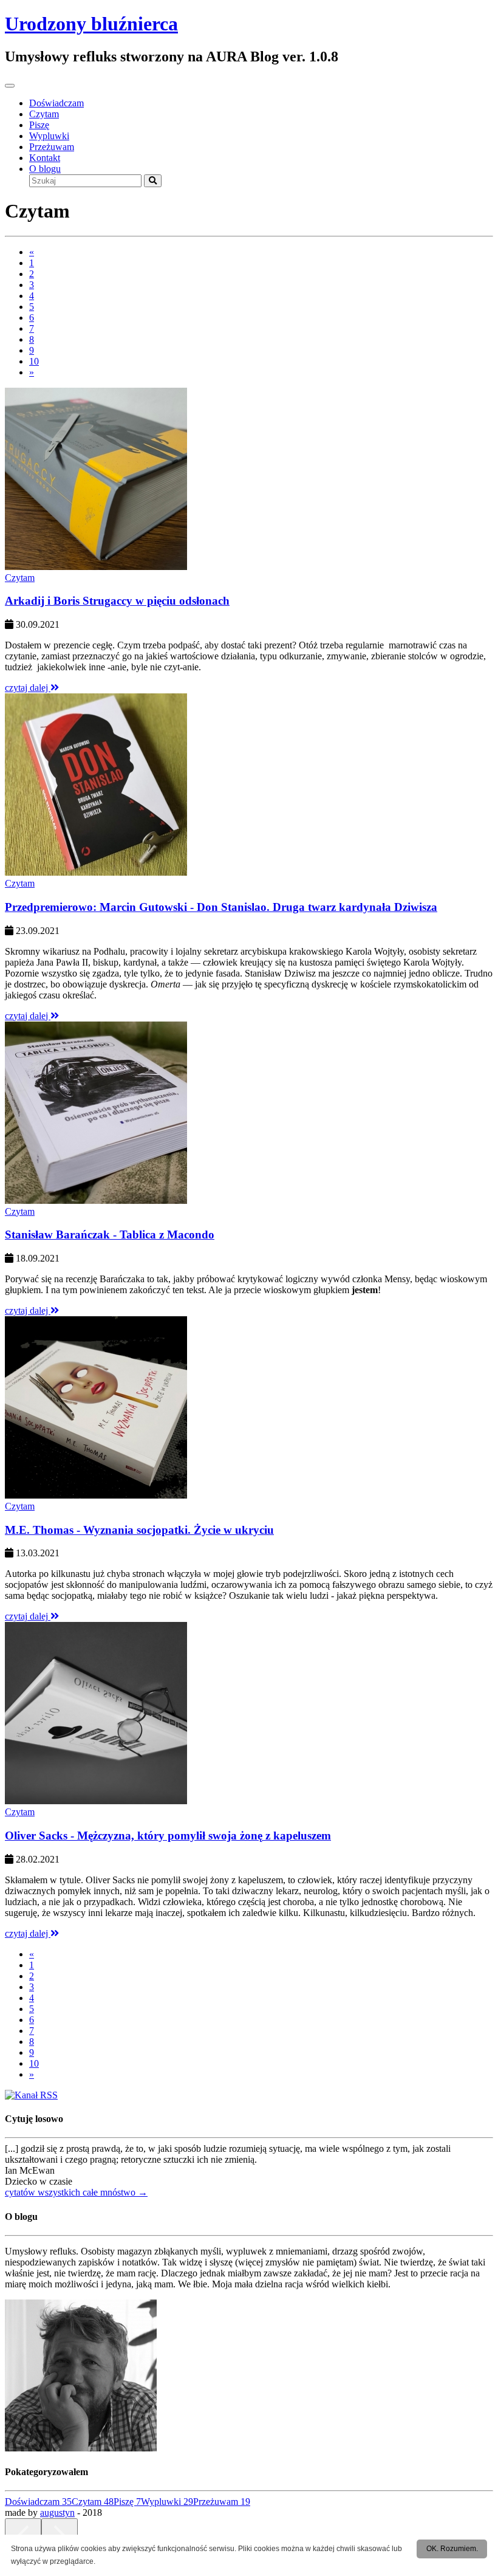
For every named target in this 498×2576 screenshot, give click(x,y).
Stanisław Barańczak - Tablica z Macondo (110, 1235)
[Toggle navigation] (10, 86)
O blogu (45, 169)
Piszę (39, 125)
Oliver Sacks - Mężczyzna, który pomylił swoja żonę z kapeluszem (168, 1836)
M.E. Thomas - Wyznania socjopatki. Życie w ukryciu (139, 1530)
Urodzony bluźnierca (91, 24)
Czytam (44, 114)
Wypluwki (49, 136)
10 (34, 361)
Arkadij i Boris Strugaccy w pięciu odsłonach (117, 601)
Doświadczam (56, 103)
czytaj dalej (28, 688)
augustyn (57, 2512)
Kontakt (45, 158)
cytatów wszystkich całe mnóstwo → (76, 2192)
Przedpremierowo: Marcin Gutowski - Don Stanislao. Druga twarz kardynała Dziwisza (221, 907)
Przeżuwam (52, 147)
